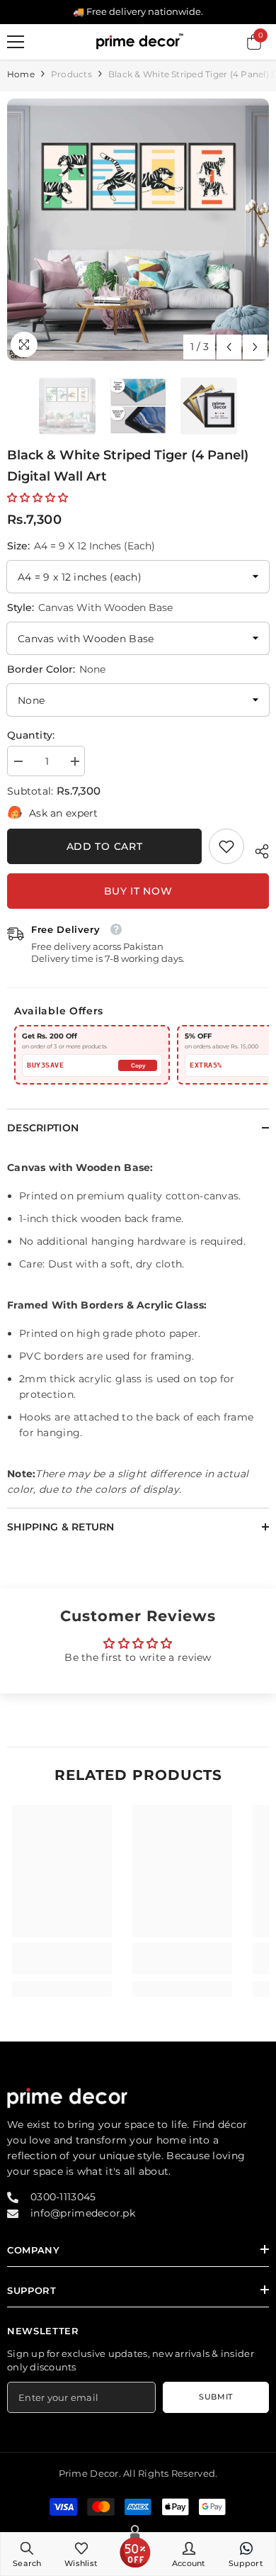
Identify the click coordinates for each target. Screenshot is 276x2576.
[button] (229, 347)
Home (21, 74)
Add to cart (105, 846)
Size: (81, 546)
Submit (215, 2397)
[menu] (16, 42)
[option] (138, 230)
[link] (226, 846)
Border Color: (56, 669)
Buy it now (138, 891)
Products (71, 74)
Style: (90, 607)
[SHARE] (257, 849)
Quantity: (31, 735)
